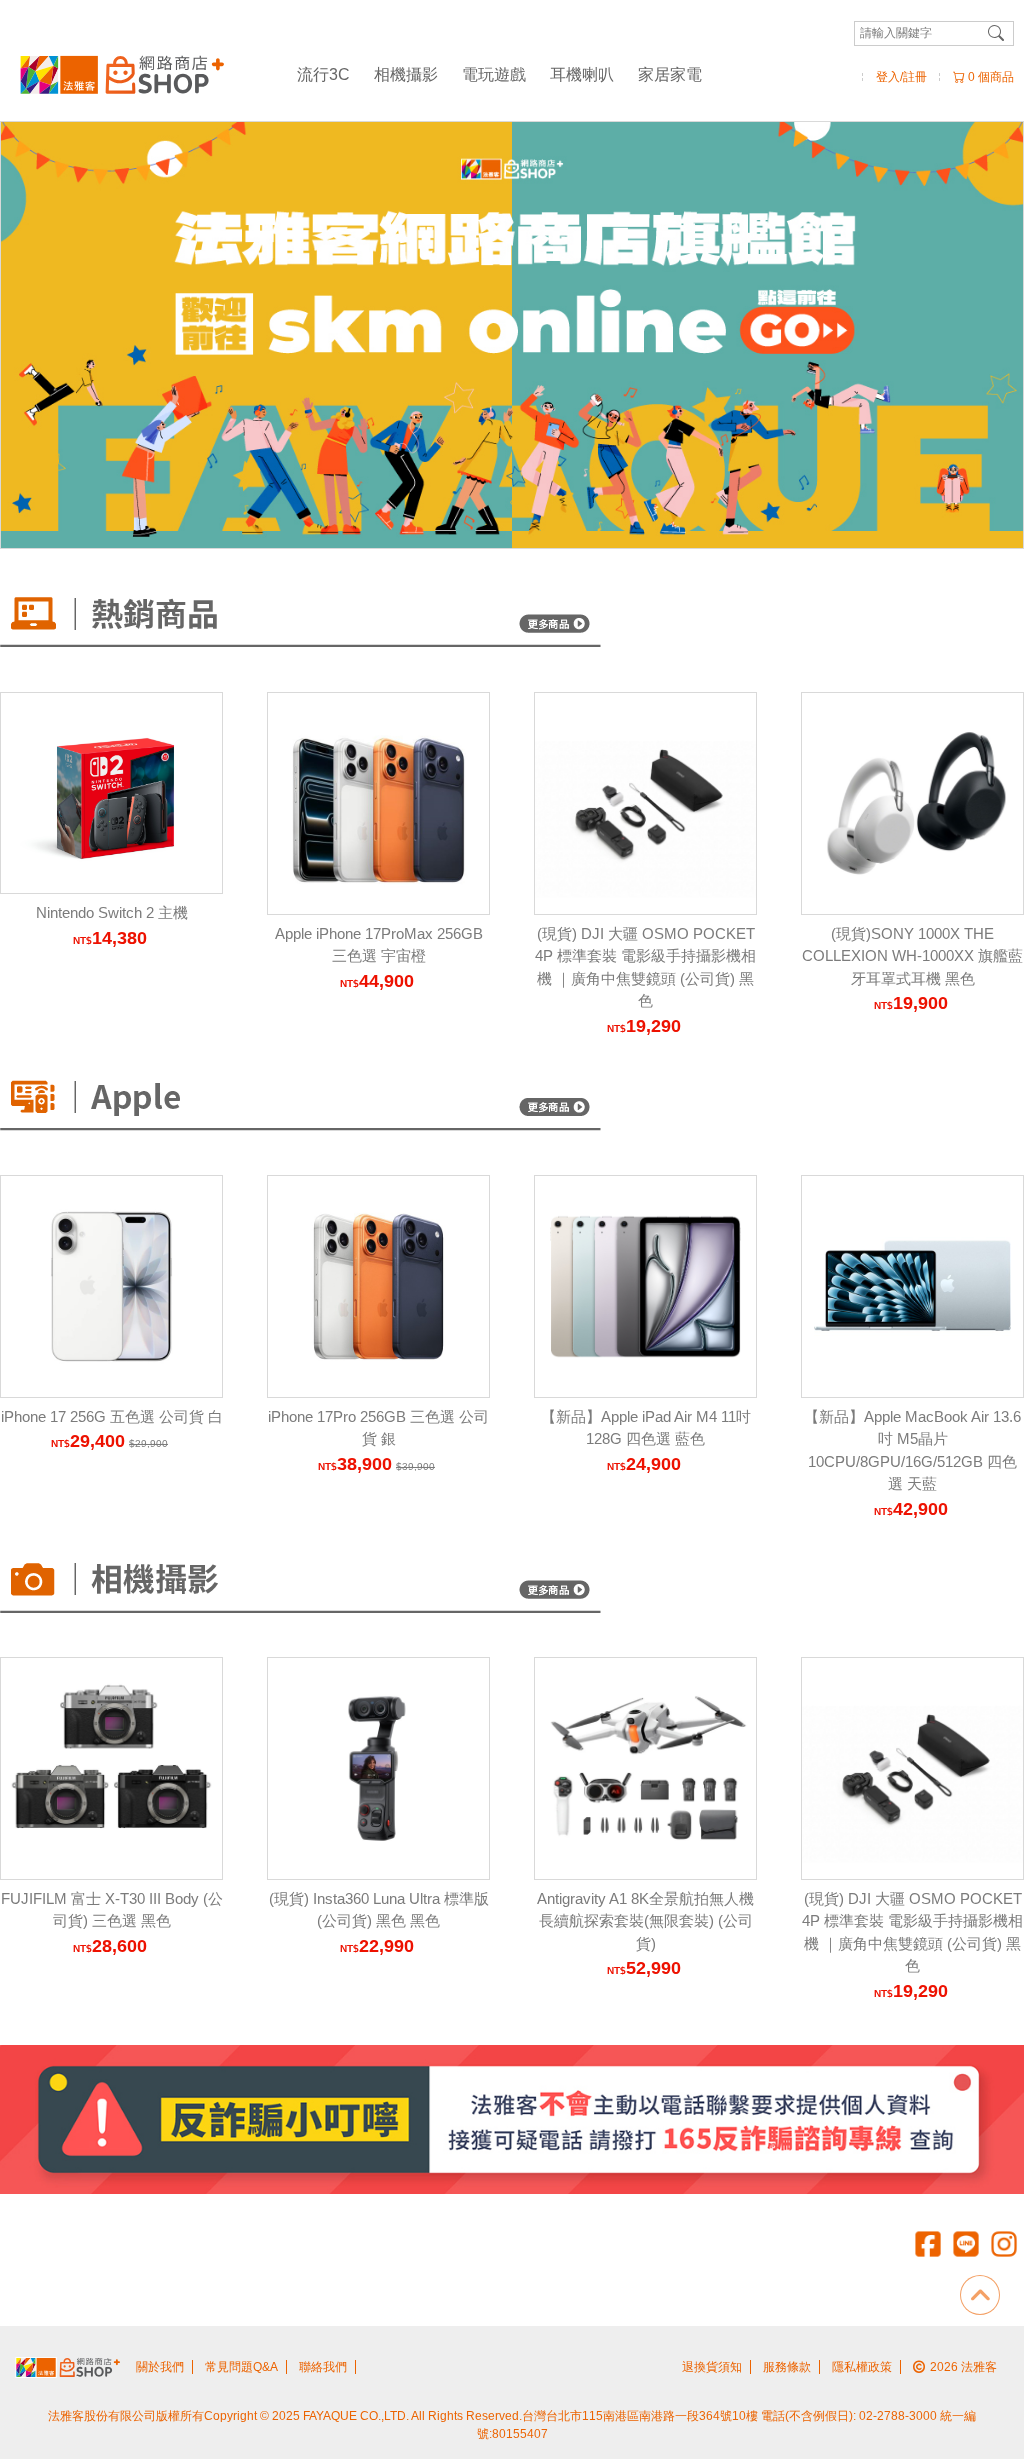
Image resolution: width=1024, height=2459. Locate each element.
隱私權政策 (862, 2367)
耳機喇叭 (582, 74)
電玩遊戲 (494, 74)
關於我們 (160, 2367)
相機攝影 (406, 74)
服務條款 (787, 2367)
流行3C (323, 74)
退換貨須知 (712, 2367)
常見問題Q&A (241, 2367)
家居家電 (670, 74)
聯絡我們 (323, 2367)
